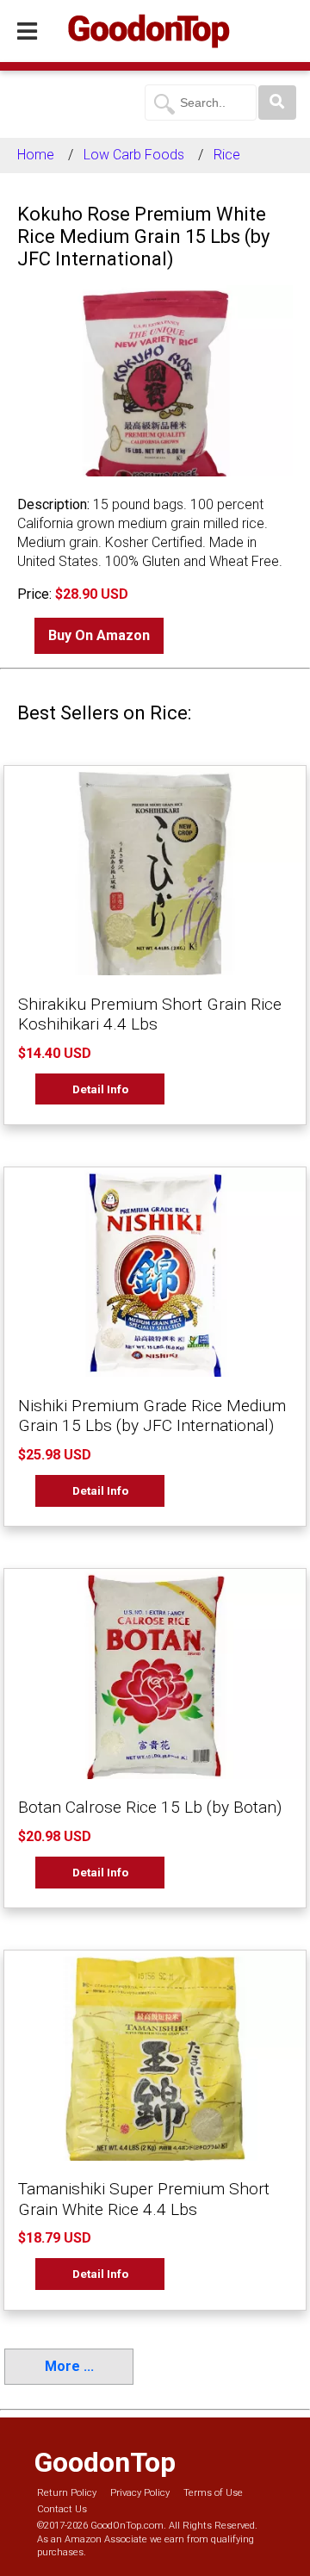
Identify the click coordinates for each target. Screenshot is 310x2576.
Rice (227, 155)
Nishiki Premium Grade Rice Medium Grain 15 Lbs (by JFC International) (152, 1416)
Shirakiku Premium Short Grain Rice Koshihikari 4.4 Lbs (150, 1014)
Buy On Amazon (99, 635)
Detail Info (100, 1089)
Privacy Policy (140, 2493)
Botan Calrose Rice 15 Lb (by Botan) (150, 1807)
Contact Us (62, 2509)
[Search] (277, 103)
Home (36, 155)
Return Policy (67, 2493)
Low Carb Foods (134, 155)
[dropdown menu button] (27, 32)
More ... (69, 2366)
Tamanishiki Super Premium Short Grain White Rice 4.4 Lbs (144, 2199)
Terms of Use (213, 2493)
